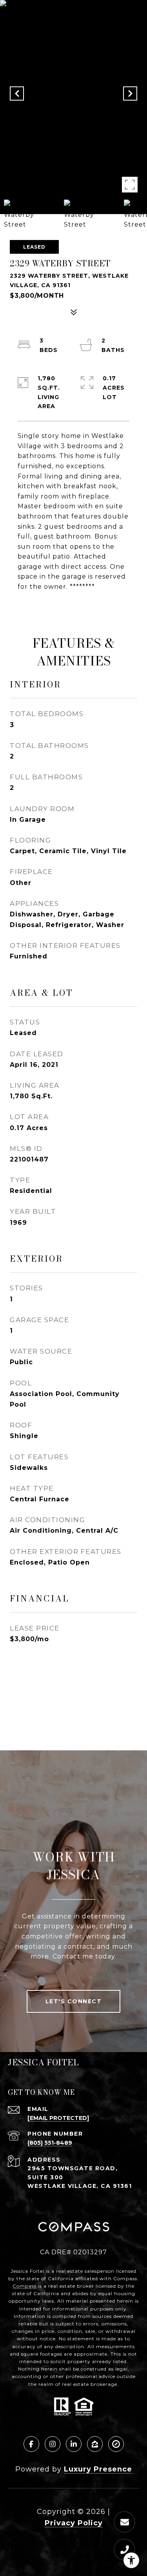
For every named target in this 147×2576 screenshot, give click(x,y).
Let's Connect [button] (74, 2001)
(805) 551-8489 (50, 2143)
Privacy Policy (74, 2523)
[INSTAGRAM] (53, 2444)
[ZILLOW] (95, 2444)
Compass (24, 2286)
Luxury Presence (98, 2469)
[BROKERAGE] (116, 2444)
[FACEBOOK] (31, 2444)
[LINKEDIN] (74, 2444)
